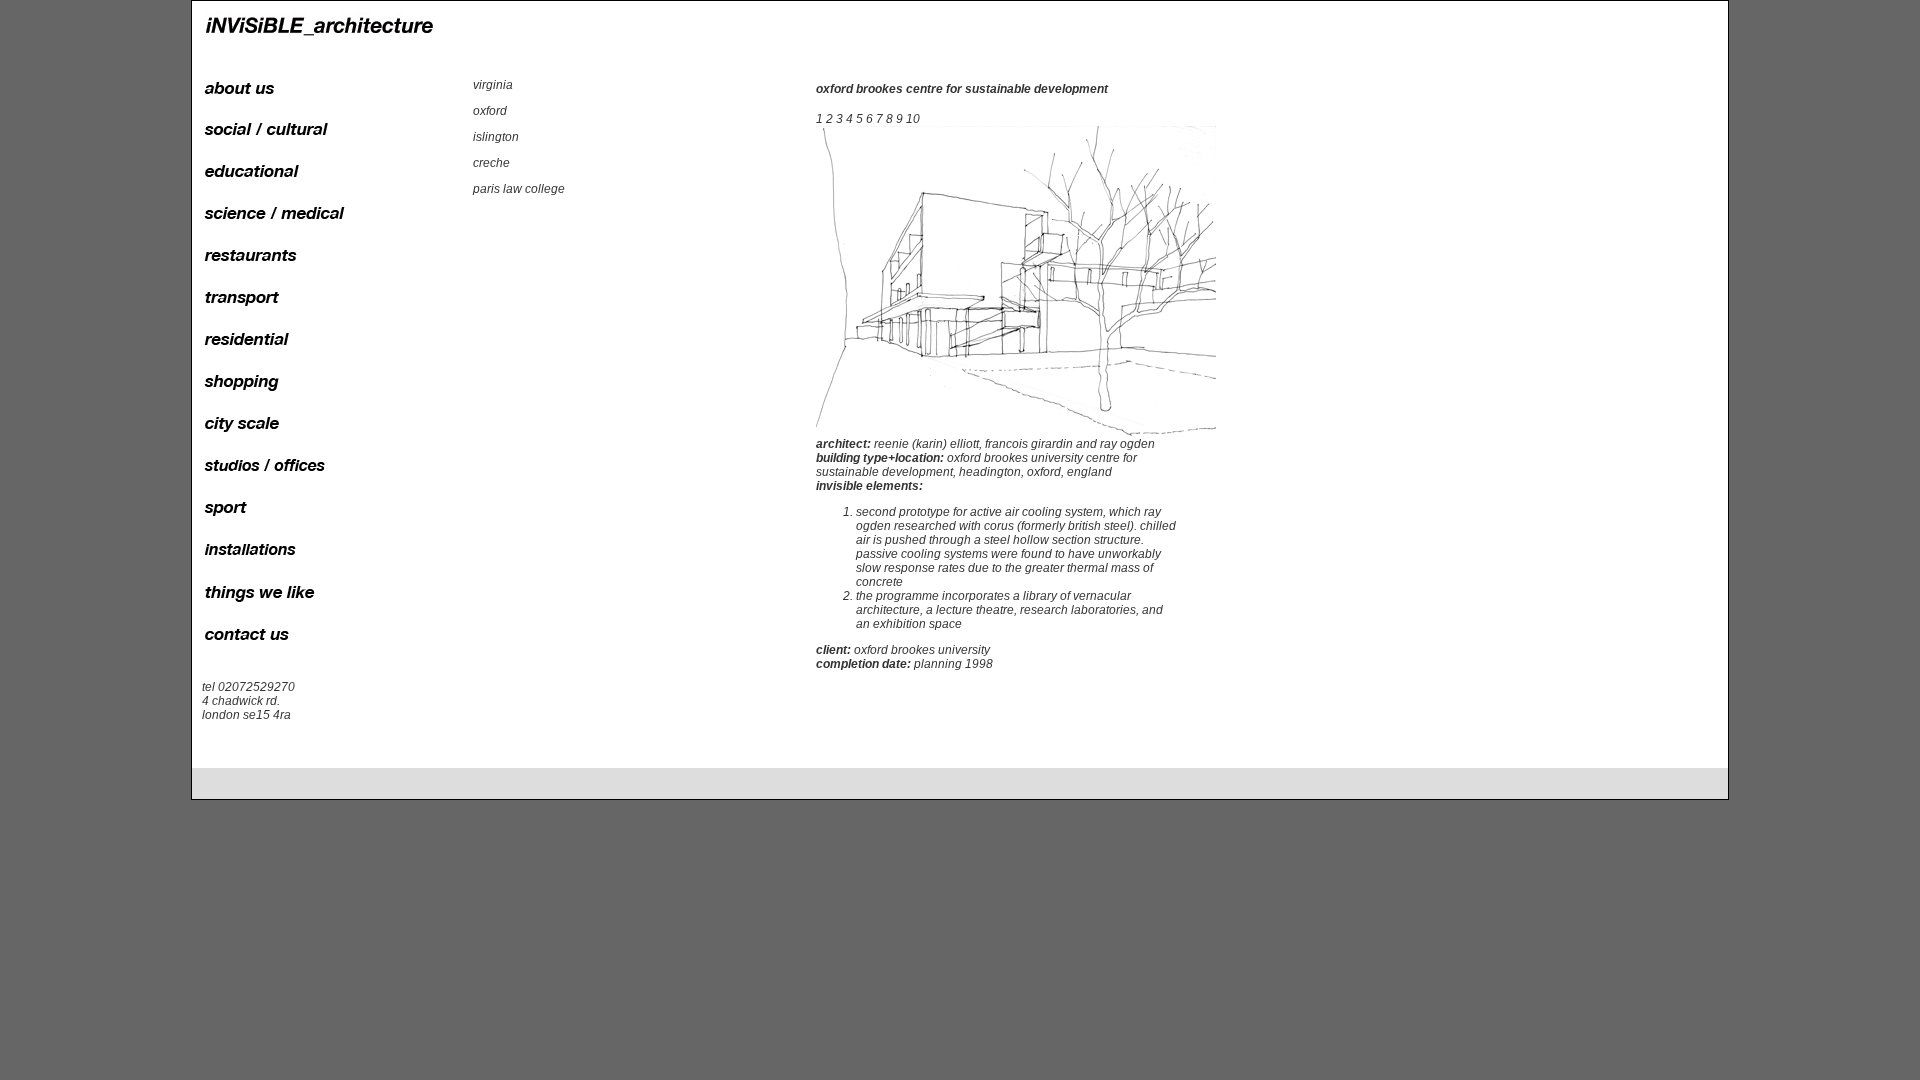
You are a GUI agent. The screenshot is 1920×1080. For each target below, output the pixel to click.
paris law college (519, 189)
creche (491, 163)
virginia (493, 85)
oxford (490, 111)
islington (496, 137)
